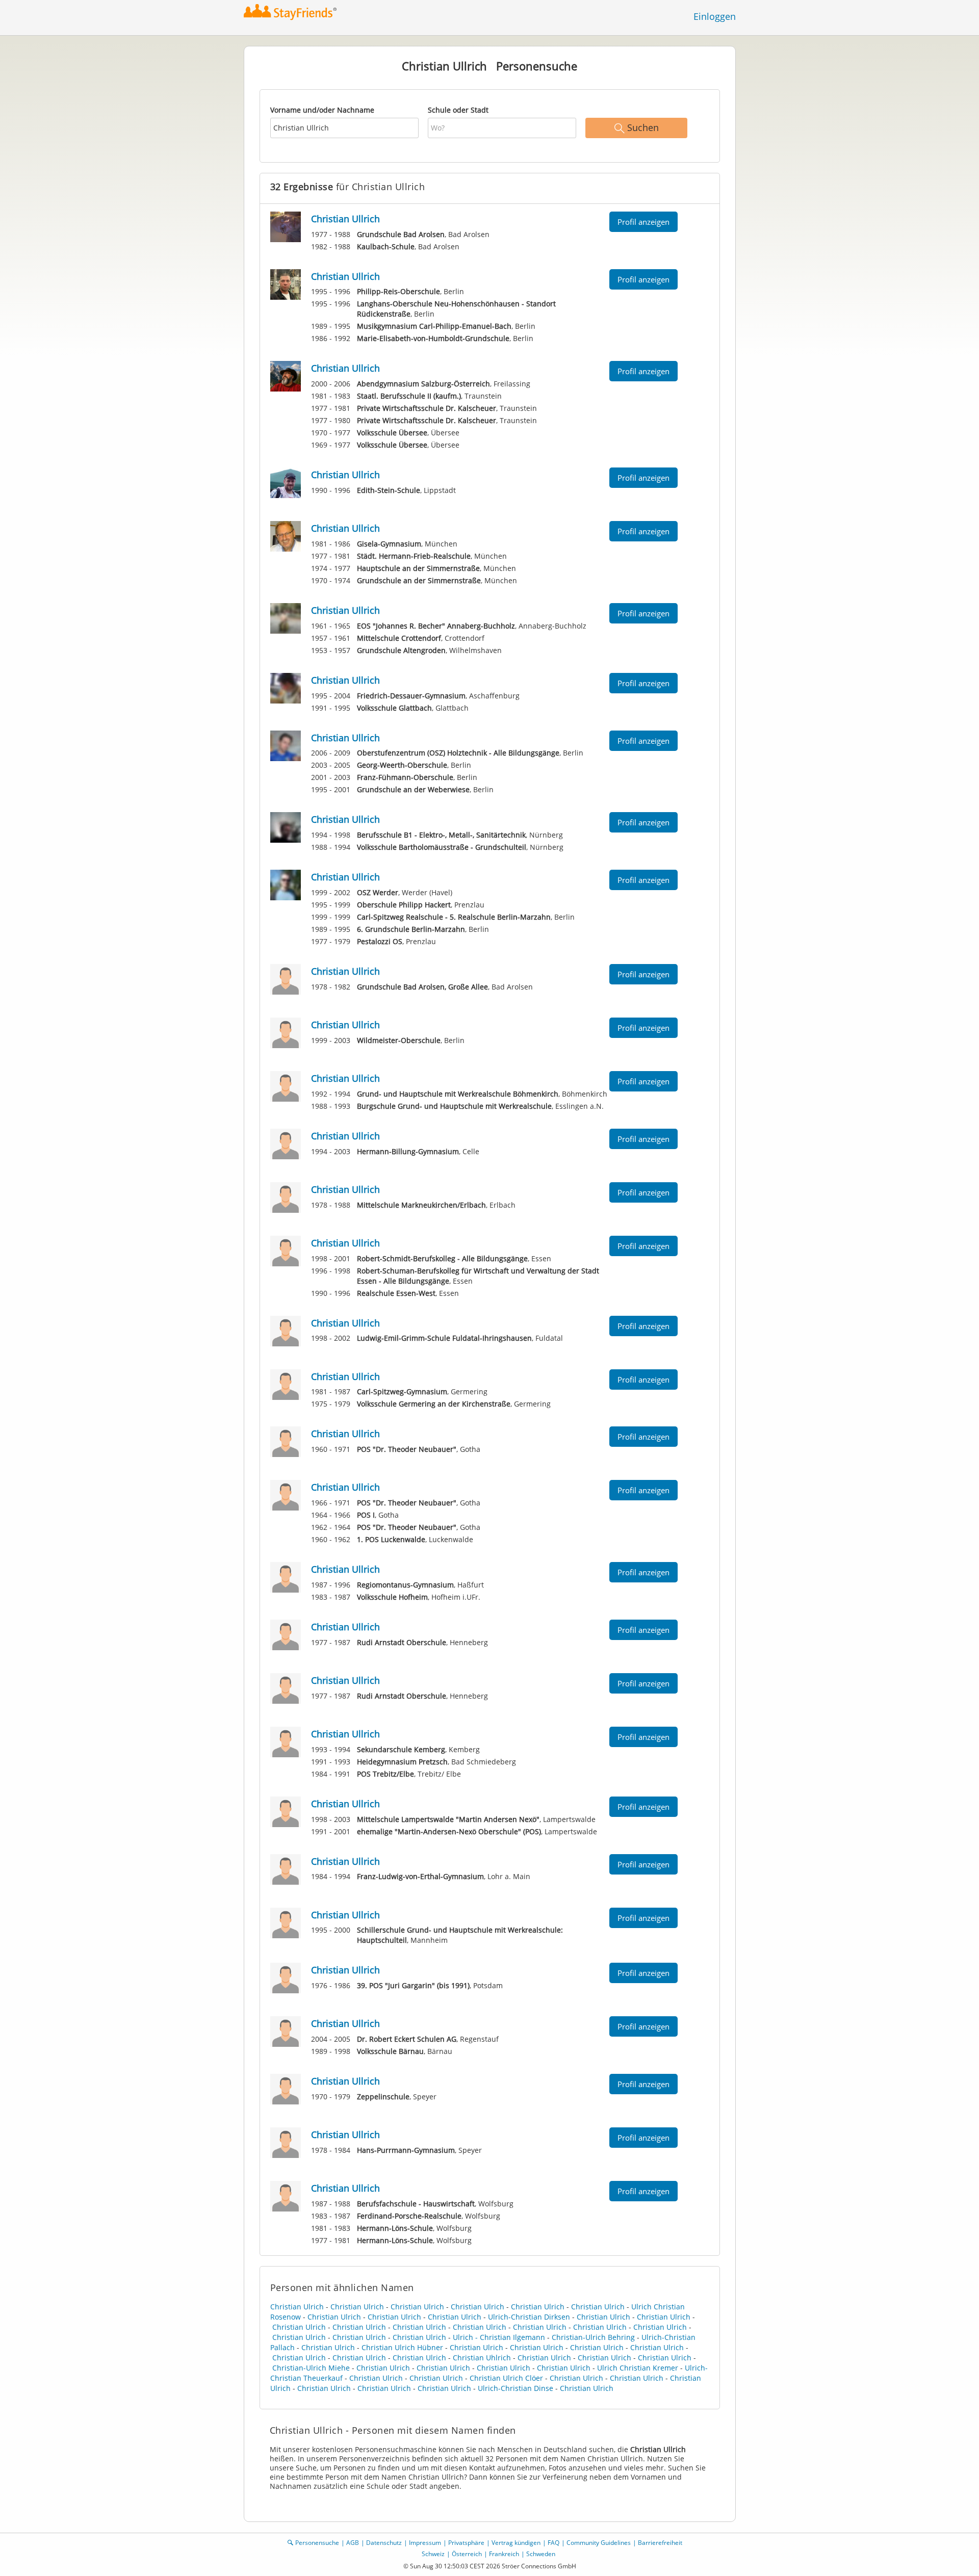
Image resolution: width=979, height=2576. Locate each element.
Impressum (425, 2543)
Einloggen (715, 16)
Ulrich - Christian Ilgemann (499, 2337)
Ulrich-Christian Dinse (516, 2388)
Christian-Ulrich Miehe (311, 2368)
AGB (353, 2543)
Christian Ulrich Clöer (506, 2378)
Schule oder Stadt (458, 110)
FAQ (553, 2543)
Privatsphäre (466, 2543)
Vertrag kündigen (516, 2543)
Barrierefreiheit (660, 2543)
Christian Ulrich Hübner (402, 2347)
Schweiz (433, 2554)
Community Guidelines (599, 2543)
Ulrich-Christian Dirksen (529, 2317)
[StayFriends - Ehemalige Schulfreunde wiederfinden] (293, 12)
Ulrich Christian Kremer (638, 2368)
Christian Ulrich (297, 2307)
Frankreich (504, 2554)
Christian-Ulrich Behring (593, 2337)
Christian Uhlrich (482, 2358)
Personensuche (317, 2543)
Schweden (541, 2554)
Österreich (467, 2554)
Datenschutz (384, 2543)
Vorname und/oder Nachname (322, 110)
